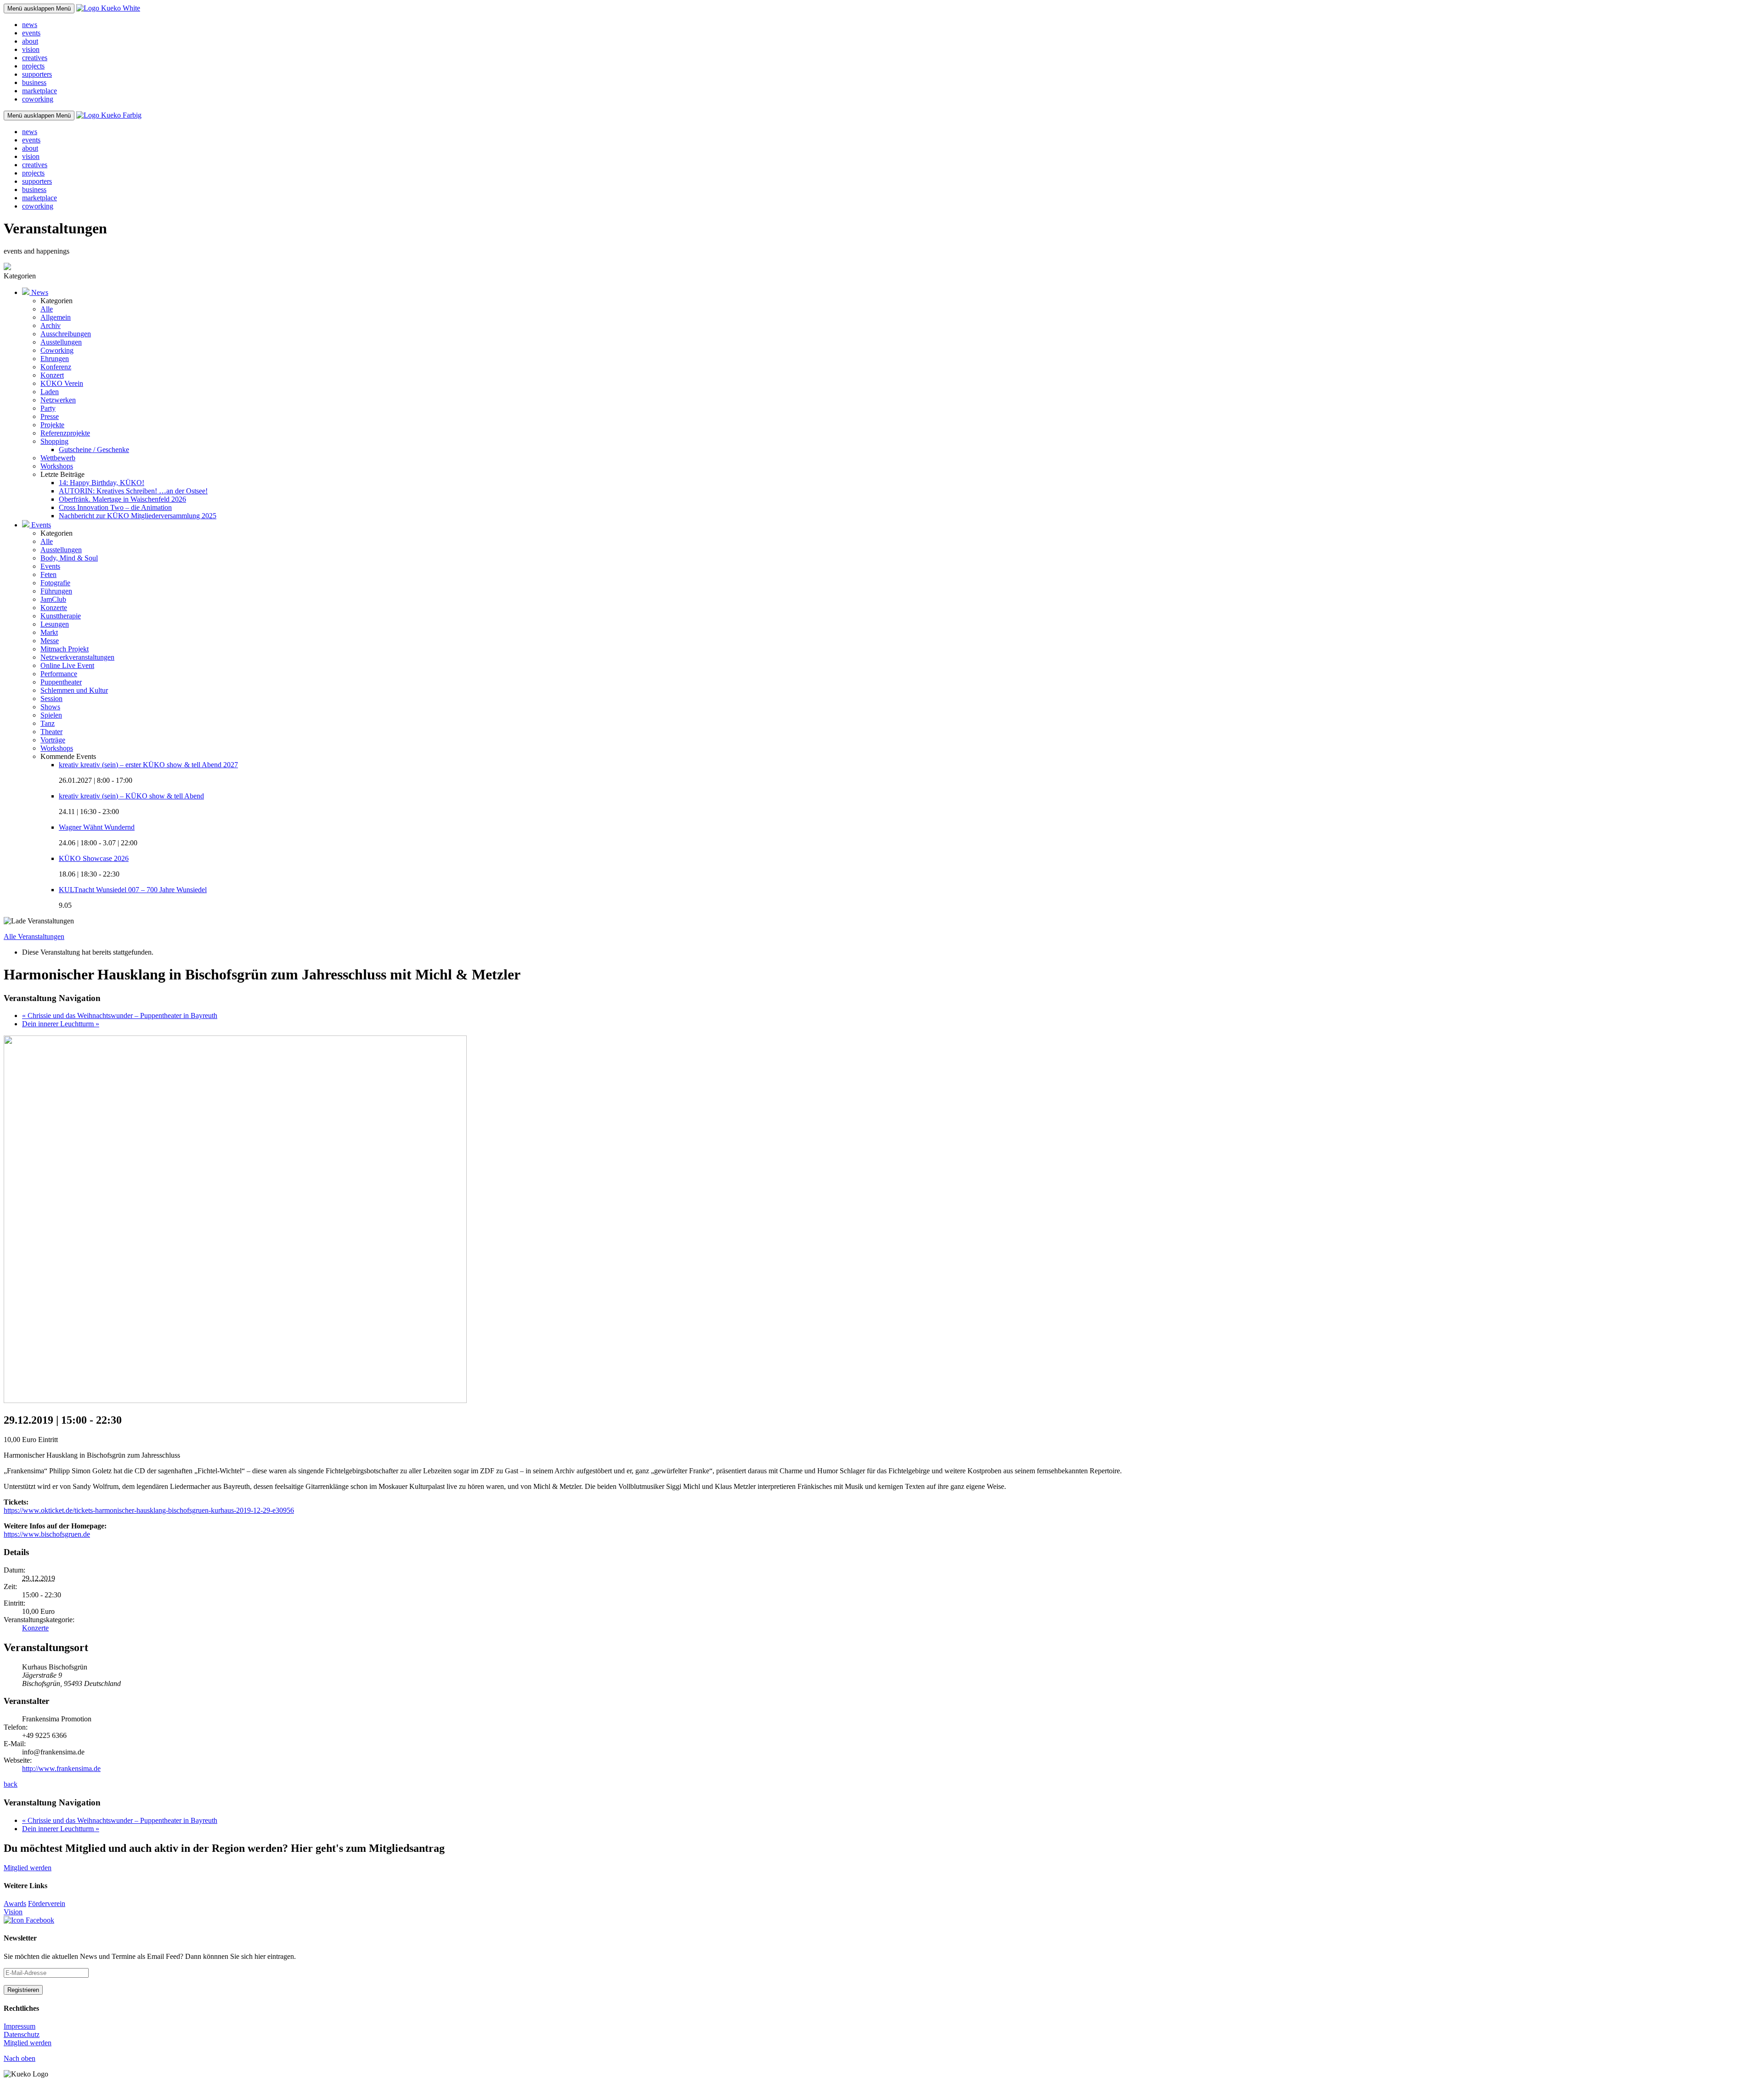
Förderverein (47, 1904)
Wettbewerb (58, 458)
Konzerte (54, 608)
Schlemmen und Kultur (74, 690)
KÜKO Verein (62, 383)
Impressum (20, 2026)
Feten (48, 574)
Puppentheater (61, 682)
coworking (38, 99)
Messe (50, 641)
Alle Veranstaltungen (34, 936)
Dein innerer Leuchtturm (61, 1024)
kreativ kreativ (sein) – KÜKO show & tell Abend (131, 796)
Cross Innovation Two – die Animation (115, 507)
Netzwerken (58, 400)
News (39, 292)
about (30, 41)
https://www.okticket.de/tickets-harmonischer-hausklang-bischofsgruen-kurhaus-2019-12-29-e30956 (149, 1510)
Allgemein (56, 317)
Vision (13, 1912)
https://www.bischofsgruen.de (47, 1534)
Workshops (57, 466)
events (31, 33)
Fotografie (55, 583)
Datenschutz (22, 2034)
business (34, 82)
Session (51, 699)
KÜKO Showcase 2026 (94, 858)
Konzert (52, 375)
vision (31, 49)
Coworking (57, 350)
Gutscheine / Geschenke (94, 450)
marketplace (40, 91)
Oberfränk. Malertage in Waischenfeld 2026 (122, 499)
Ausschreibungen (66, 334)
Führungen (56, 591)
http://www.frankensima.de (61, 1768)
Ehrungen (55, 359)
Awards (15, 1904)
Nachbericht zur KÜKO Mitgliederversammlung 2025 (138, 516)
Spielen (51, 715)
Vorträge (53, 740)
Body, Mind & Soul (69, 558)
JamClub (53, 599)
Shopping (54, 441)
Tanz (48, 723)
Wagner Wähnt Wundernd (97, 827)
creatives (35, 58)
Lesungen (55, 624)
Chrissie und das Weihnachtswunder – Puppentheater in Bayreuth (120, 1016)
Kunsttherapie (61, 616)
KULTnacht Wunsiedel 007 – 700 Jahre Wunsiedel (133, 890)
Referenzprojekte (65, 433)
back (11, 1784)
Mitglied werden (28, 1868)
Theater (51, 732)
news (30, 25)
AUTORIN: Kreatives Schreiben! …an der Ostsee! (133, 491)
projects (33, 66)
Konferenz (56, 367)
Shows (50, 707)
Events (40, 525)
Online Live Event (67, 665)
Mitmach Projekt (65, 649)
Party (48, 408)
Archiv (51, 325)
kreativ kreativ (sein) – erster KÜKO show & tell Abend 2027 (148, 765)
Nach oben (20, 2058)
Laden (50, 392)
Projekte (52, 425)
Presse (50, 416)
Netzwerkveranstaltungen (77, 657)
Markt (49, 632)
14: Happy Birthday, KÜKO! (102, 483)
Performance (59, 674)
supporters (37, 74)
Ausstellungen (61, 342)
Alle (47, 309)
